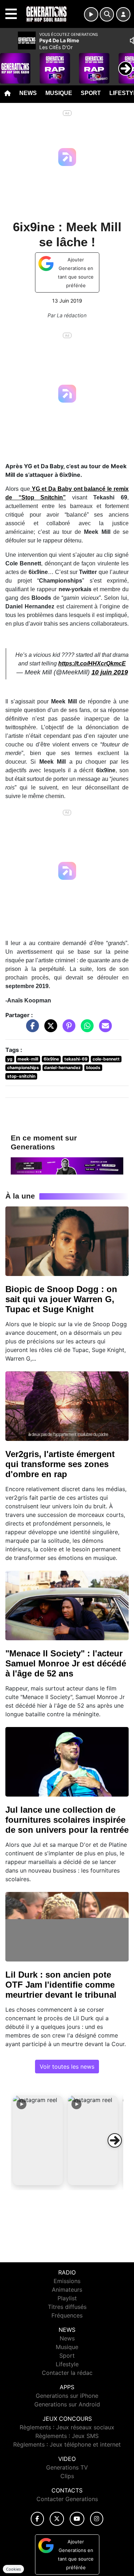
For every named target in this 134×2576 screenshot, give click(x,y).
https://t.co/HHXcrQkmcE (92, 663)
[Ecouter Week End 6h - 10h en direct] (67, 1165)
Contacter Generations (67, 2499)
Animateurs (67, 2290)
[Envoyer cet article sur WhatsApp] (85, 1029)
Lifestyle (67, 2364)
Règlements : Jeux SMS (67, 2436)
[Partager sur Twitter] (49, 1029)
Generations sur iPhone (67, 2396)
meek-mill (28, 1059)
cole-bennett (106, 1059)
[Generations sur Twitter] (57, 2519)
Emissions (67, 2281)
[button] (38, 2140)
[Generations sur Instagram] (97, 2519)
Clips (67, 2476)
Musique (59, 93)
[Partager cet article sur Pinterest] (67, 1029)
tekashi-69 (76, 1059)
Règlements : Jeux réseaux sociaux (67, 2427)
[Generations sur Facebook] (38, 2519)
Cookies (13, 2569)
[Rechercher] (107, 14)
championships (23, 1068)
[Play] (9, 63)
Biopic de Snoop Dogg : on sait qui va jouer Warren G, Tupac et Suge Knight (61, 1299)
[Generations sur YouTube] (77, 2519)
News (28, 93)
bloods (93, 1068)
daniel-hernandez (62, 1068)
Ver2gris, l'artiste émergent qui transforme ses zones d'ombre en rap (60, 1464)
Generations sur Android (67, 2404)
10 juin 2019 (110, 672)
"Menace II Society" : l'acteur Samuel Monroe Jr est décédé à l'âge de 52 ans (66, 1663)
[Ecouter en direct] (91, 14)
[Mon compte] (123, 14)
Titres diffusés (67, 2307)
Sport (91, 93)
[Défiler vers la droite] (115, 2140)
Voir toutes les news (67, 2067)
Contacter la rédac (67, 2373)
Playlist (67, 2298)
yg (10, 1059)
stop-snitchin (21, 1076)
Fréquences (67, 2315)
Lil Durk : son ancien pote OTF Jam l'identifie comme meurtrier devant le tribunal (61, 1985)
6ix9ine (51, 1059)
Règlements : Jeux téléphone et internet (67, 2444)
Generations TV (67, 2467)
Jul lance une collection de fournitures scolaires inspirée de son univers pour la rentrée (67, 1820)
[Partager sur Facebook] (31, 1029)
